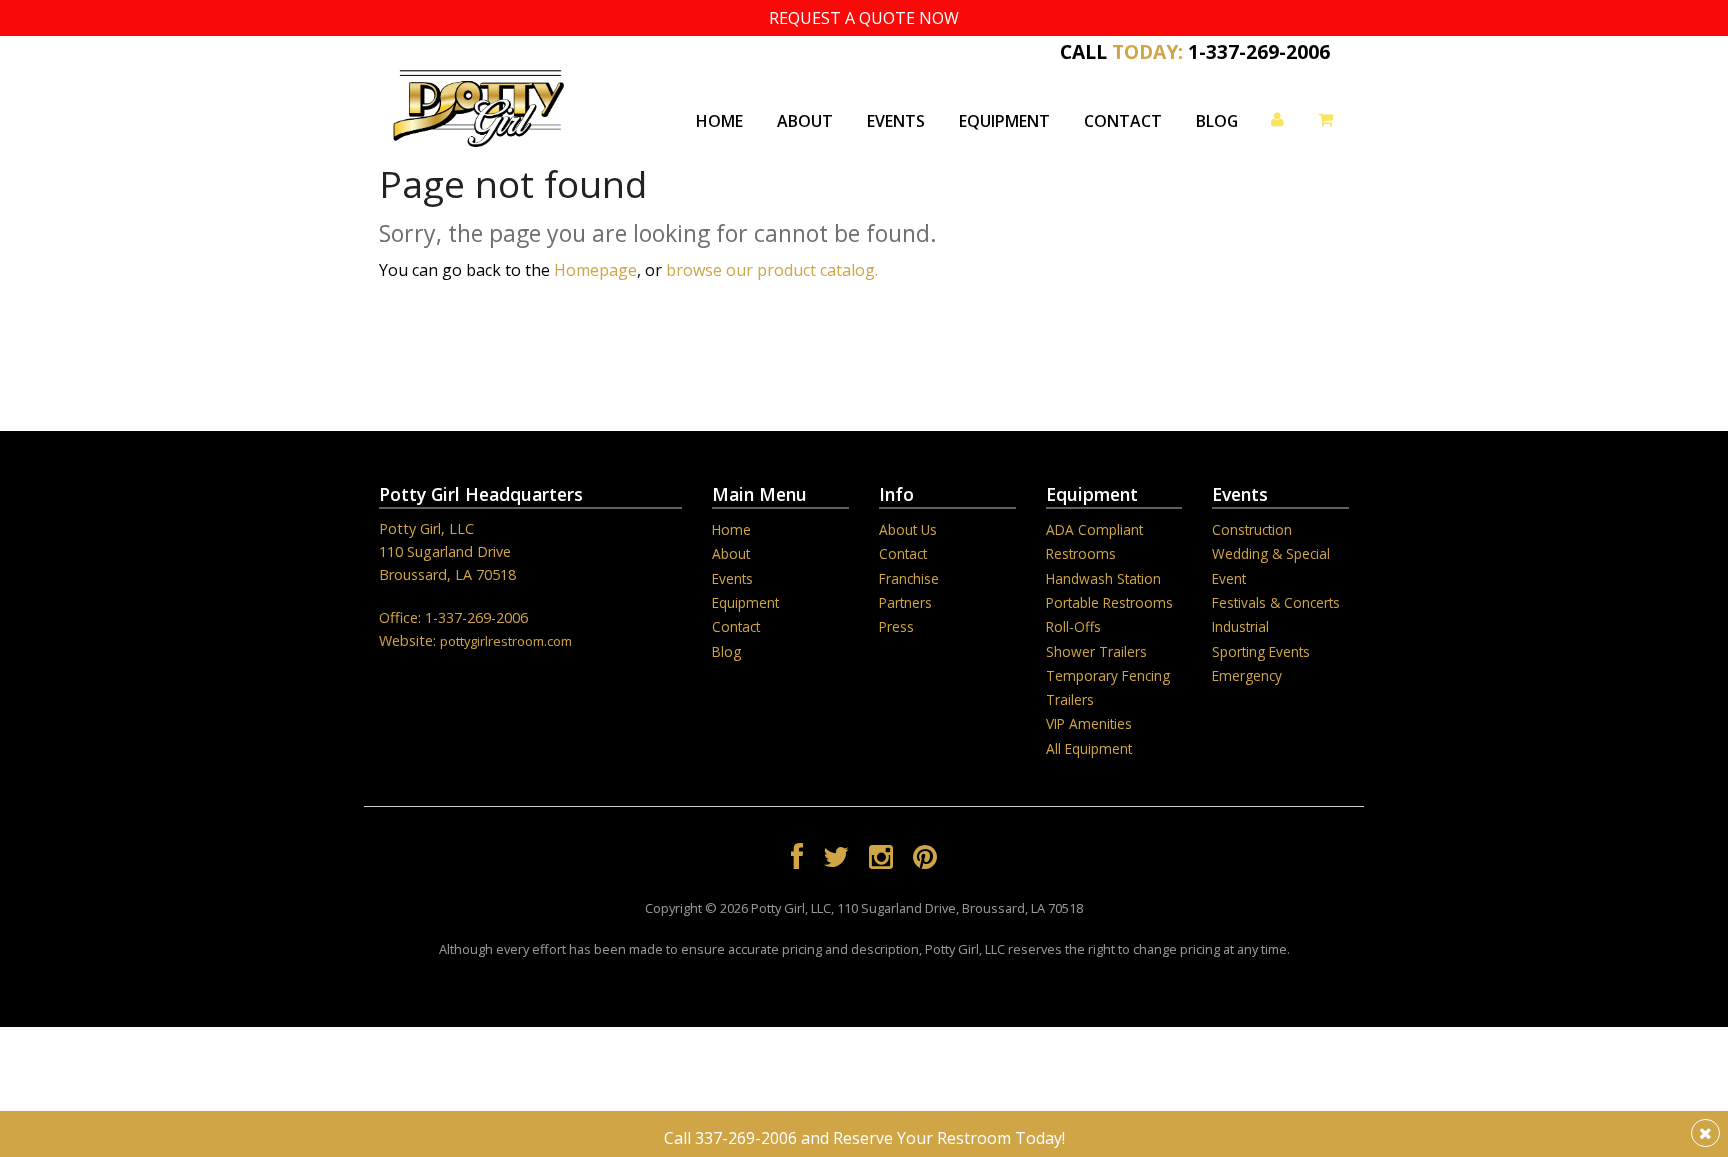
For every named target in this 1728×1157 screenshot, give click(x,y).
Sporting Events (1261, 651)
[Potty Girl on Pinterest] (925, 860)
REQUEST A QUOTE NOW (864, 18)
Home (719, 121)
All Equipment (1089, 748)
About (805, 121)
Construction (1252, 529)
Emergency (1247, 675)
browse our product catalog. (772, 270)
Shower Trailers (1096, 651)
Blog (1217, 121)
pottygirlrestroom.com (506, 641)
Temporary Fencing (1108, 675)
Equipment (1004, 121)
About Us (908, 529)
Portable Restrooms (1109, 602)
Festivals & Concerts (1276, 602)
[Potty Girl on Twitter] (836, 860)
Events (896, 121)
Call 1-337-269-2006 (1195, 49)
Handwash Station (1103, 578)
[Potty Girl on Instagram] (881, 860)
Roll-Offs (1073, 626)
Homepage (595, 270)
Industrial (1240, 626)
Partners (905, 602)
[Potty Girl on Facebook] (797, 860)
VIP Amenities (1089, 723)
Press (896, 626)
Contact (1123, 121)
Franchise (909, 578)
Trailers (1070, 699)
